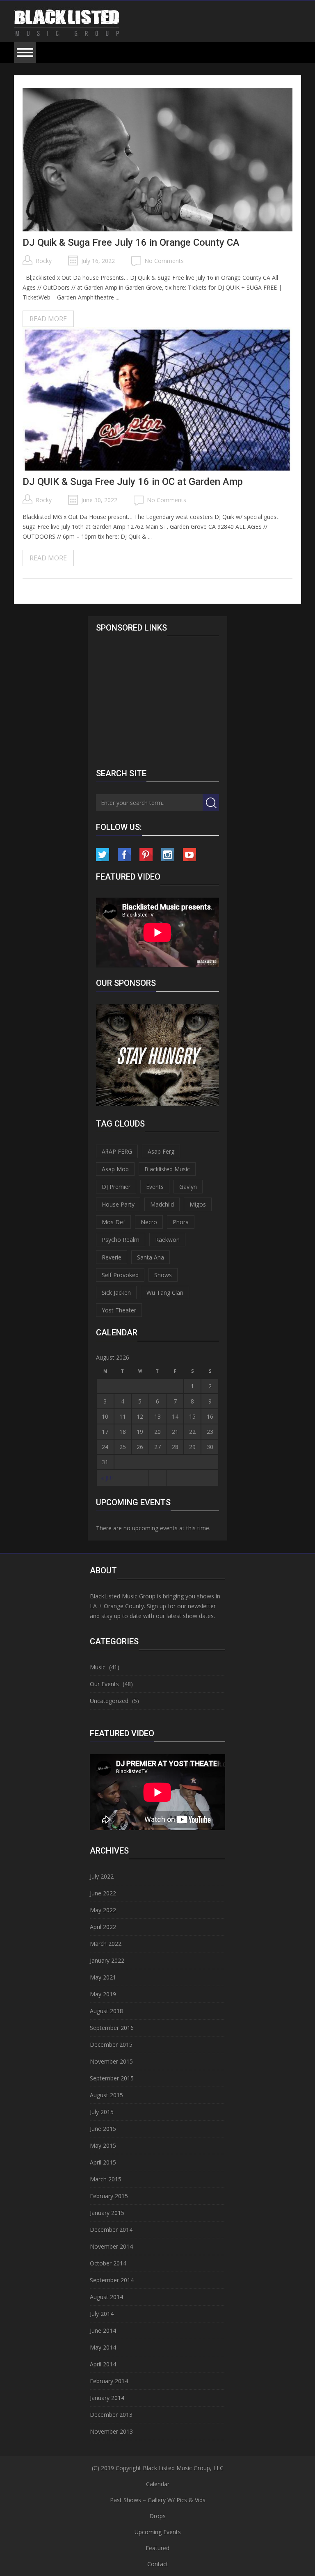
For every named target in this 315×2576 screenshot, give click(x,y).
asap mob (115, 1169)
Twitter (103, 855)
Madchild (162, 1204)
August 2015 (106, 2095)
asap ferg (161, 1151)
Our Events (104, 1684)
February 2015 (109, 2196)
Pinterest (146, 855)
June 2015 (103, 2129)
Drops (157, 2516)
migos (198, 1204)
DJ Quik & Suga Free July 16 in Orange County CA (131, 242)
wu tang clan (165, 1293)
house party (118, 1204)
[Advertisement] (162, 700)
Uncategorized (109, 1701)
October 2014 (108, 2263)
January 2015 (107, 2213)
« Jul (108, 1478)
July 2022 (102, 1876)
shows (163, 1275)
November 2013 (111, 2431)
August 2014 (106, 2297)
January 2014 (107, 2398)
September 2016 (112, 2028)
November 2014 (111, 2246)
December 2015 (111, 2045)
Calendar (158, 2484)
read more (48, 319)
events (155, 1187)
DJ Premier (116, 1187)
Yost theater (119, 1310)
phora (181, 1222)
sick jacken (116, 1293)
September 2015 (112, 2078)
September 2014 (112, 2280)
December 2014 (111, 2230)
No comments (164, 261)
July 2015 (102, 2112)
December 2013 (111, 2415)
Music (98, 1667)
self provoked (120, 1275)
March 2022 (106, 1944)
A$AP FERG (117, 1151)
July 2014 (102, 2314)
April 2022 (103, 1927)
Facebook (124, 855)
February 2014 (109, 2381)
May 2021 (103, 1977)
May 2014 (103, 2347)
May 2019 (103, 1994)
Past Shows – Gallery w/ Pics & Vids (158, 2500)
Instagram (168, 855)
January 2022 (107, 1960)
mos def (113, 1222)
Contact (158, 2564)
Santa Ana (151, 1257)
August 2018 (106, 2011)
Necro (149, 1222)
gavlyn (188, 1187)
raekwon (167, 1240)
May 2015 (103, 2145)
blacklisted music (167, 1169)
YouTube (189, 855)
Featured (157, 2548)
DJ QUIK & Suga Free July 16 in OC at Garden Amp (133, 482)
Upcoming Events (158, 2532)
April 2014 (103, 2364)
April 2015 (103, 2162)
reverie (112, 1257)
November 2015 (111, 2061)
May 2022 (103, 1910)
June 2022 (103, 1893)
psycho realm (121, 1240)
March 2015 (106, 2179)
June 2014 (103, 2330)
